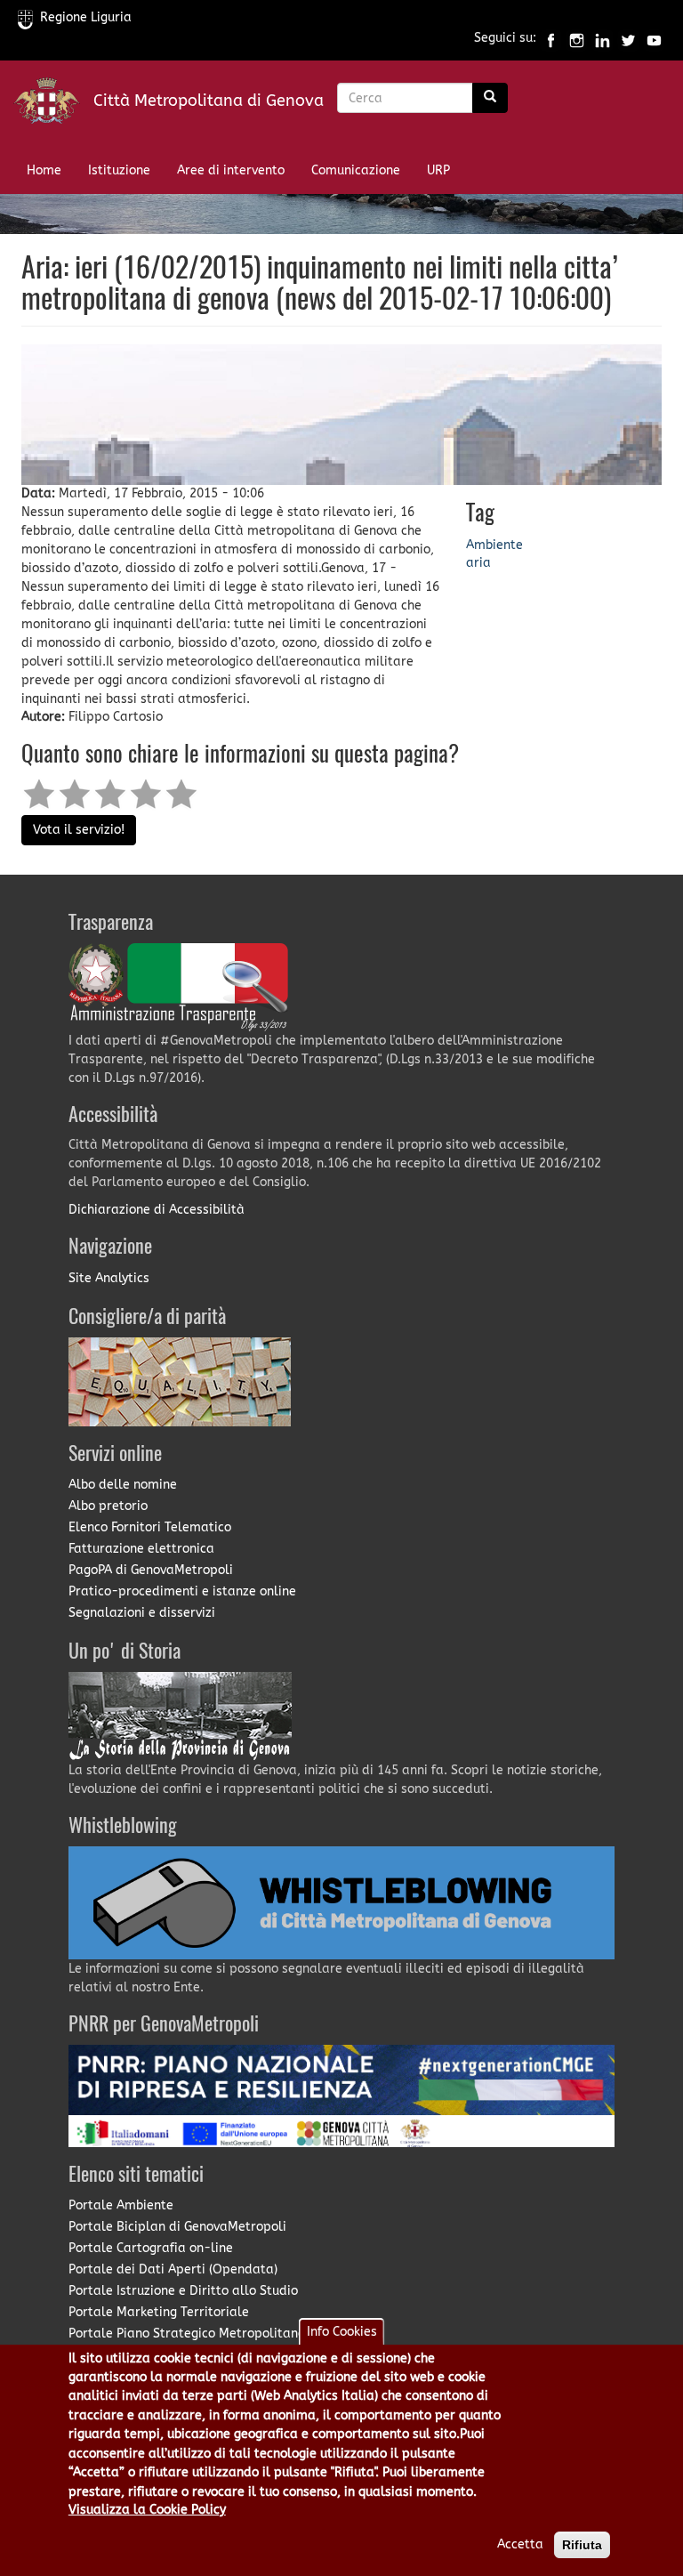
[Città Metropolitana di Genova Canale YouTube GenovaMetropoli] (654, 39)
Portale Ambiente (121, 2205)
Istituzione (119, 170)
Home (44, 170)
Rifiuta (582, 2545)
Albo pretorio (108, 1506)
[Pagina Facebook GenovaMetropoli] (551, 39)
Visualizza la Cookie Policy (147, 2510)
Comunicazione (356, 170)
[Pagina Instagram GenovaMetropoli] (577, 39)
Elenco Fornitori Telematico (150, 1527)
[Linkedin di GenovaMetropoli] (603, 39)
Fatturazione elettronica (141, 1549)
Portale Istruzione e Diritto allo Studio (183, 2291)
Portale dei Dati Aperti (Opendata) (173, 2269)
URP (438, 170)
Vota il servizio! (79, 830)
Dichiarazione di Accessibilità (157, 1210)
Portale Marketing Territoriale (159, 2312)
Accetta (520, 2544)
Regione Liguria (86, 17)
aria (478, 563)
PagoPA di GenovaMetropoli (151, 1570)
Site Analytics (109, 1278)
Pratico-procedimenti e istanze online (182, 1591)
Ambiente (494, 545)
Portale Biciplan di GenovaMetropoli (177, 2227)
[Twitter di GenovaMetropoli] (628, 39)
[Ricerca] (490, 98)
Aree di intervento (231, 170)
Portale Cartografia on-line (151, 2248)
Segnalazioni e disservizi (142, 1613)
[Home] (53, 105)
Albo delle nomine (123, 1485)
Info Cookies (342, 2332)
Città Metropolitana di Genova (209, 101)
